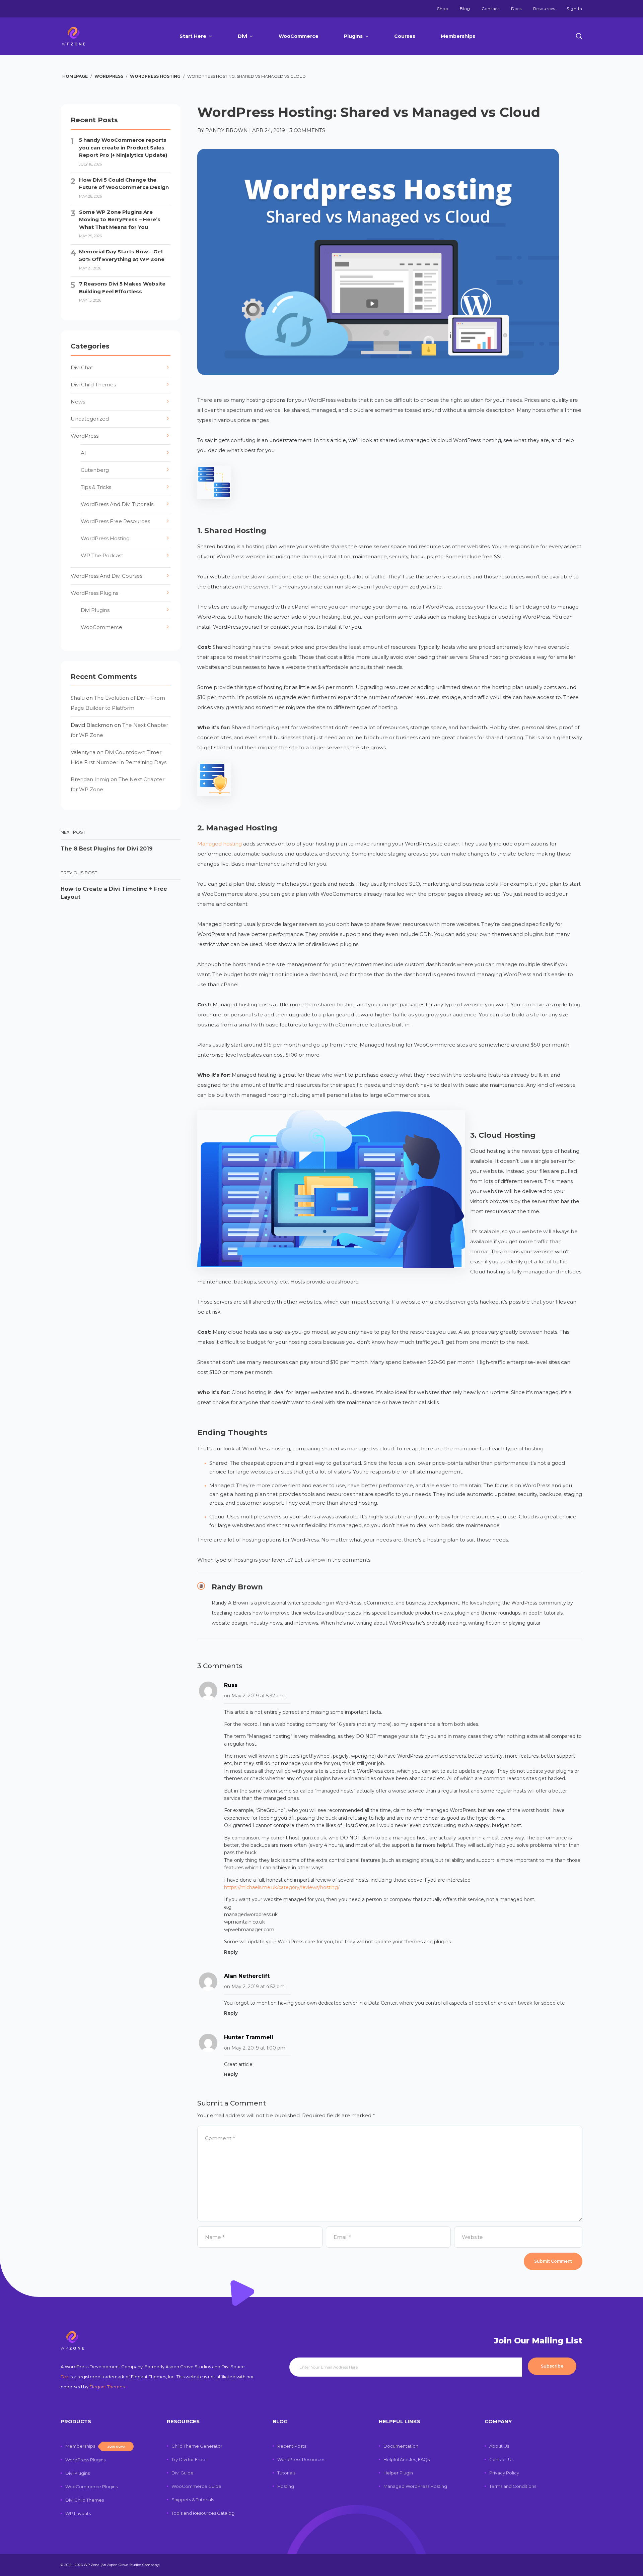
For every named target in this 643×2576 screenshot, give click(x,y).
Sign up (321, 1348)
